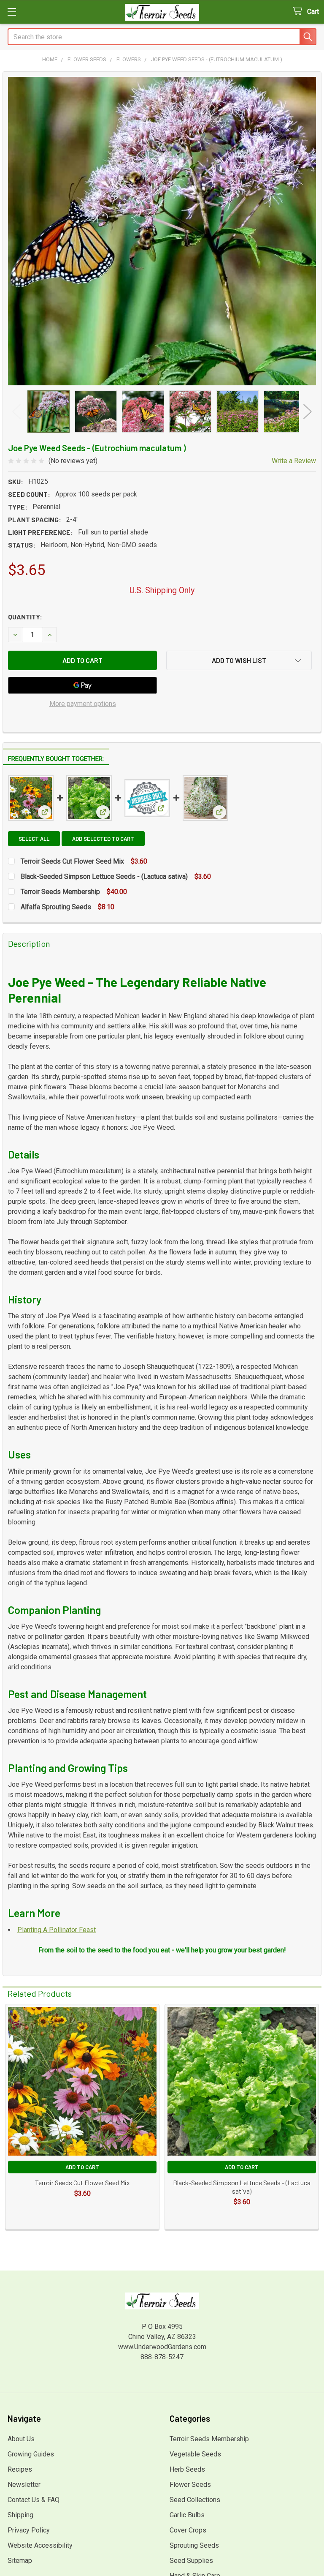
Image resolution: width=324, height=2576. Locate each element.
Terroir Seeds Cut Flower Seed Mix (72, 861)
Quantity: (25, 617)
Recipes (20, 2469)
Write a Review (294, 461)
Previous (16, 411)
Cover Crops (188, 2530)
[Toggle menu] (12, 12)
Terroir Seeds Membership (60, 892)
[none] (162, 231)
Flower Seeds (190, 2485)
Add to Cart (82, 2167)
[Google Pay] (82, 685)
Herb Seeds (187, 2469)
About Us (21, 2439)
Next (308, 411)
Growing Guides (31, 2454)
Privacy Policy (29, 2530)
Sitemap (20, 2561)
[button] (239, 660)
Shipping (20, 2515)
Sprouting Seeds (194, 2545)
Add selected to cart (103, 839)
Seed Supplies (191, 2561)
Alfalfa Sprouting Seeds (56, 907)
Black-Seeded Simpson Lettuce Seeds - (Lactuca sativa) (104, 876)
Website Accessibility (40, 2545)
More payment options (83, 704)
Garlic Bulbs (187, 2515)
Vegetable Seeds (195, 2454)
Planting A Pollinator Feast (57, 1930)
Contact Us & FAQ (34, 2500)
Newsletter (24, 2485)
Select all (34, 839)
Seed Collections (195, 2500)
